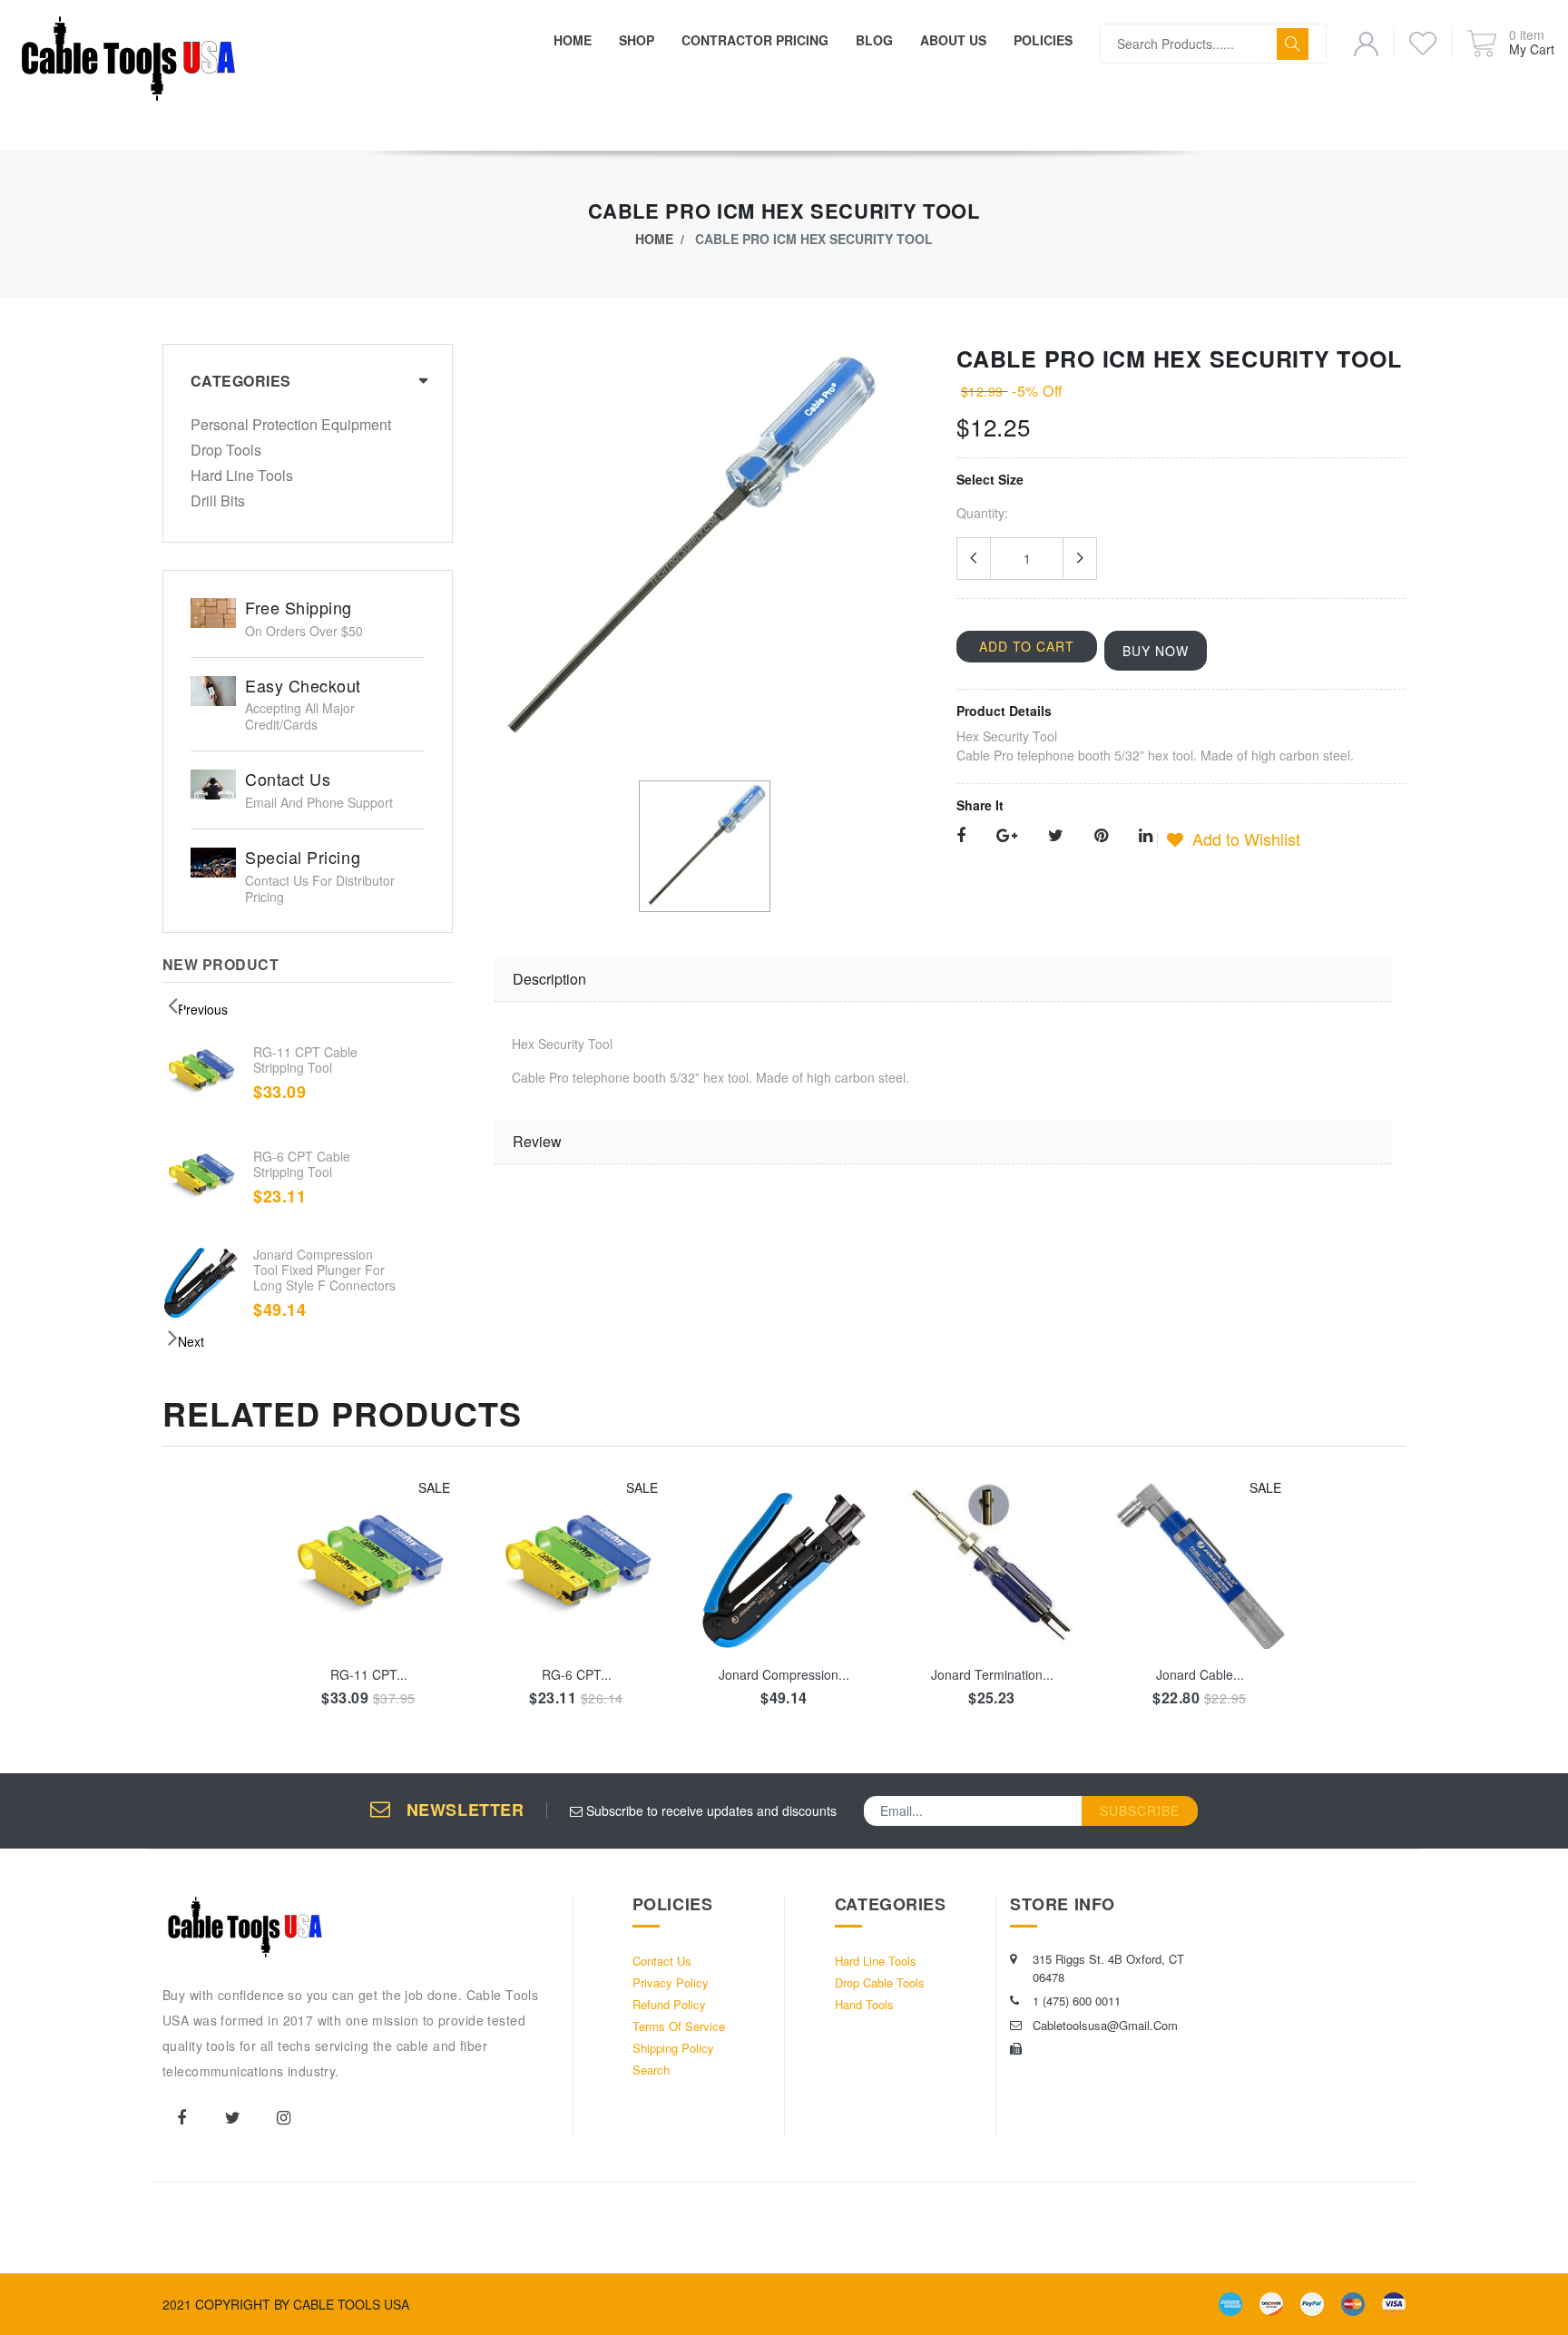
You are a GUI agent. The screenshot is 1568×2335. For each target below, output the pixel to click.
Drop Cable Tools (880, 1982)
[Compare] (435, 1680)
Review (537, 1141)
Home (654, 239)
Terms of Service (679, 2026)
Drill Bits (218, 501)
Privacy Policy (671, 1982)
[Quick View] (391, 1680)
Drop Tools (226, 451)
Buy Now (1156, 651)
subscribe (1140, 1810)
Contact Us (662, 1961)
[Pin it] (1101, 836)
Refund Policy (669, 2004)
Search (651, 2070)
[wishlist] (346, 1680)
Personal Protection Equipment (291, 426)
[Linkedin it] (1146, 836)
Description (549, 979)
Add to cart (1027, 646)
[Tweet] (1056, 836)
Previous (203, 1009)
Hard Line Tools (242, 476)
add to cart (369, 1596)
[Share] (961, 836)
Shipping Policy (673, 2048)
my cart (1532, 49)
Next (191, 1341)
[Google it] (1007, 836)
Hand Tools (864, 2004)
